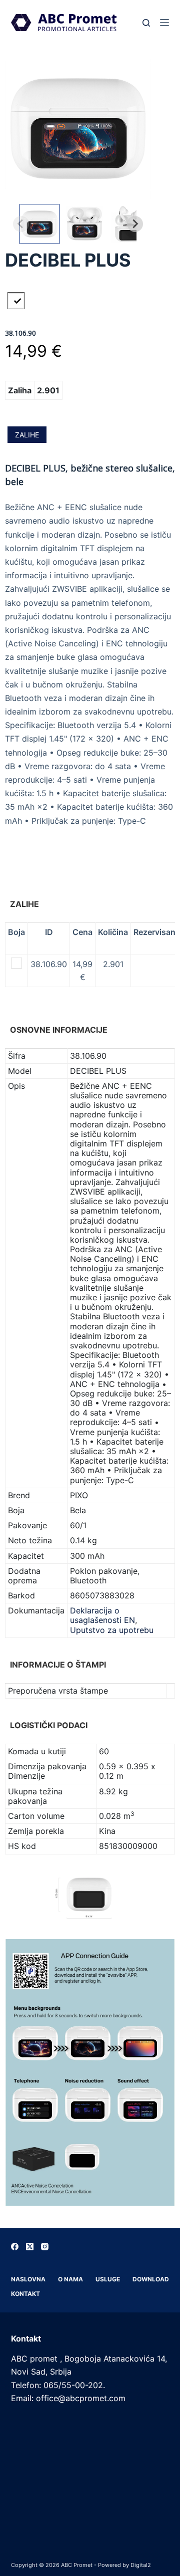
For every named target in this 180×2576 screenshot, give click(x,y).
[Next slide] (135, 224)
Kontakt (25, 2294)
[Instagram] (45, 2247)
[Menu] (164, 23)
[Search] (146, 23)
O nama (70, 2279)
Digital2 (141, 2565)
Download (151, 2279)
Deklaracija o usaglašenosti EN (102, 1615)
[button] (39, 224)
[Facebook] (15, 2247)
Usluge (108, 2279)
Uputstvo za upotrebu (112, 1630)
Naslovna (28, 2279)
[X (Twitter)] (30, 2247)
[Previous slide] (21, 224)
